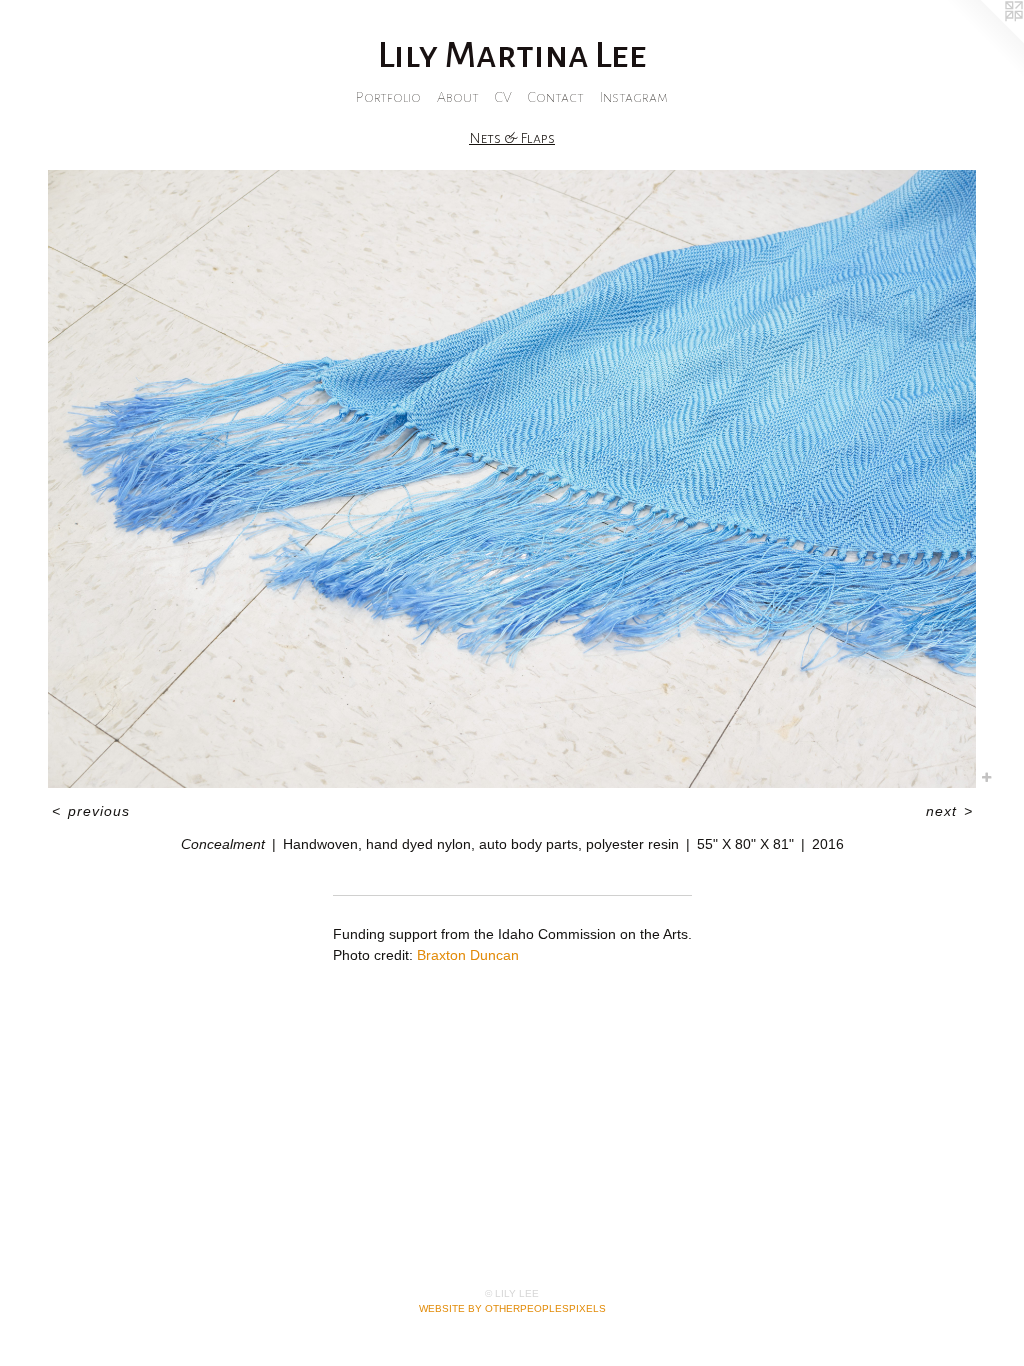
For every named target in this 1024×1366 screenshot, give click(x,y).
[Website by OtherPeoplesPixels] (984, 40)
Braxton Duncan (468, 955)
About (458, 97)
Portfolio (388, 97)
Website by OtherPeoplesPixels (512, 1308)
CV (503, 97)
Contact (556, 97)
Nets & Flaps (512, 138)
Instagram (634, 97)
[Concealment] (512, 479)
